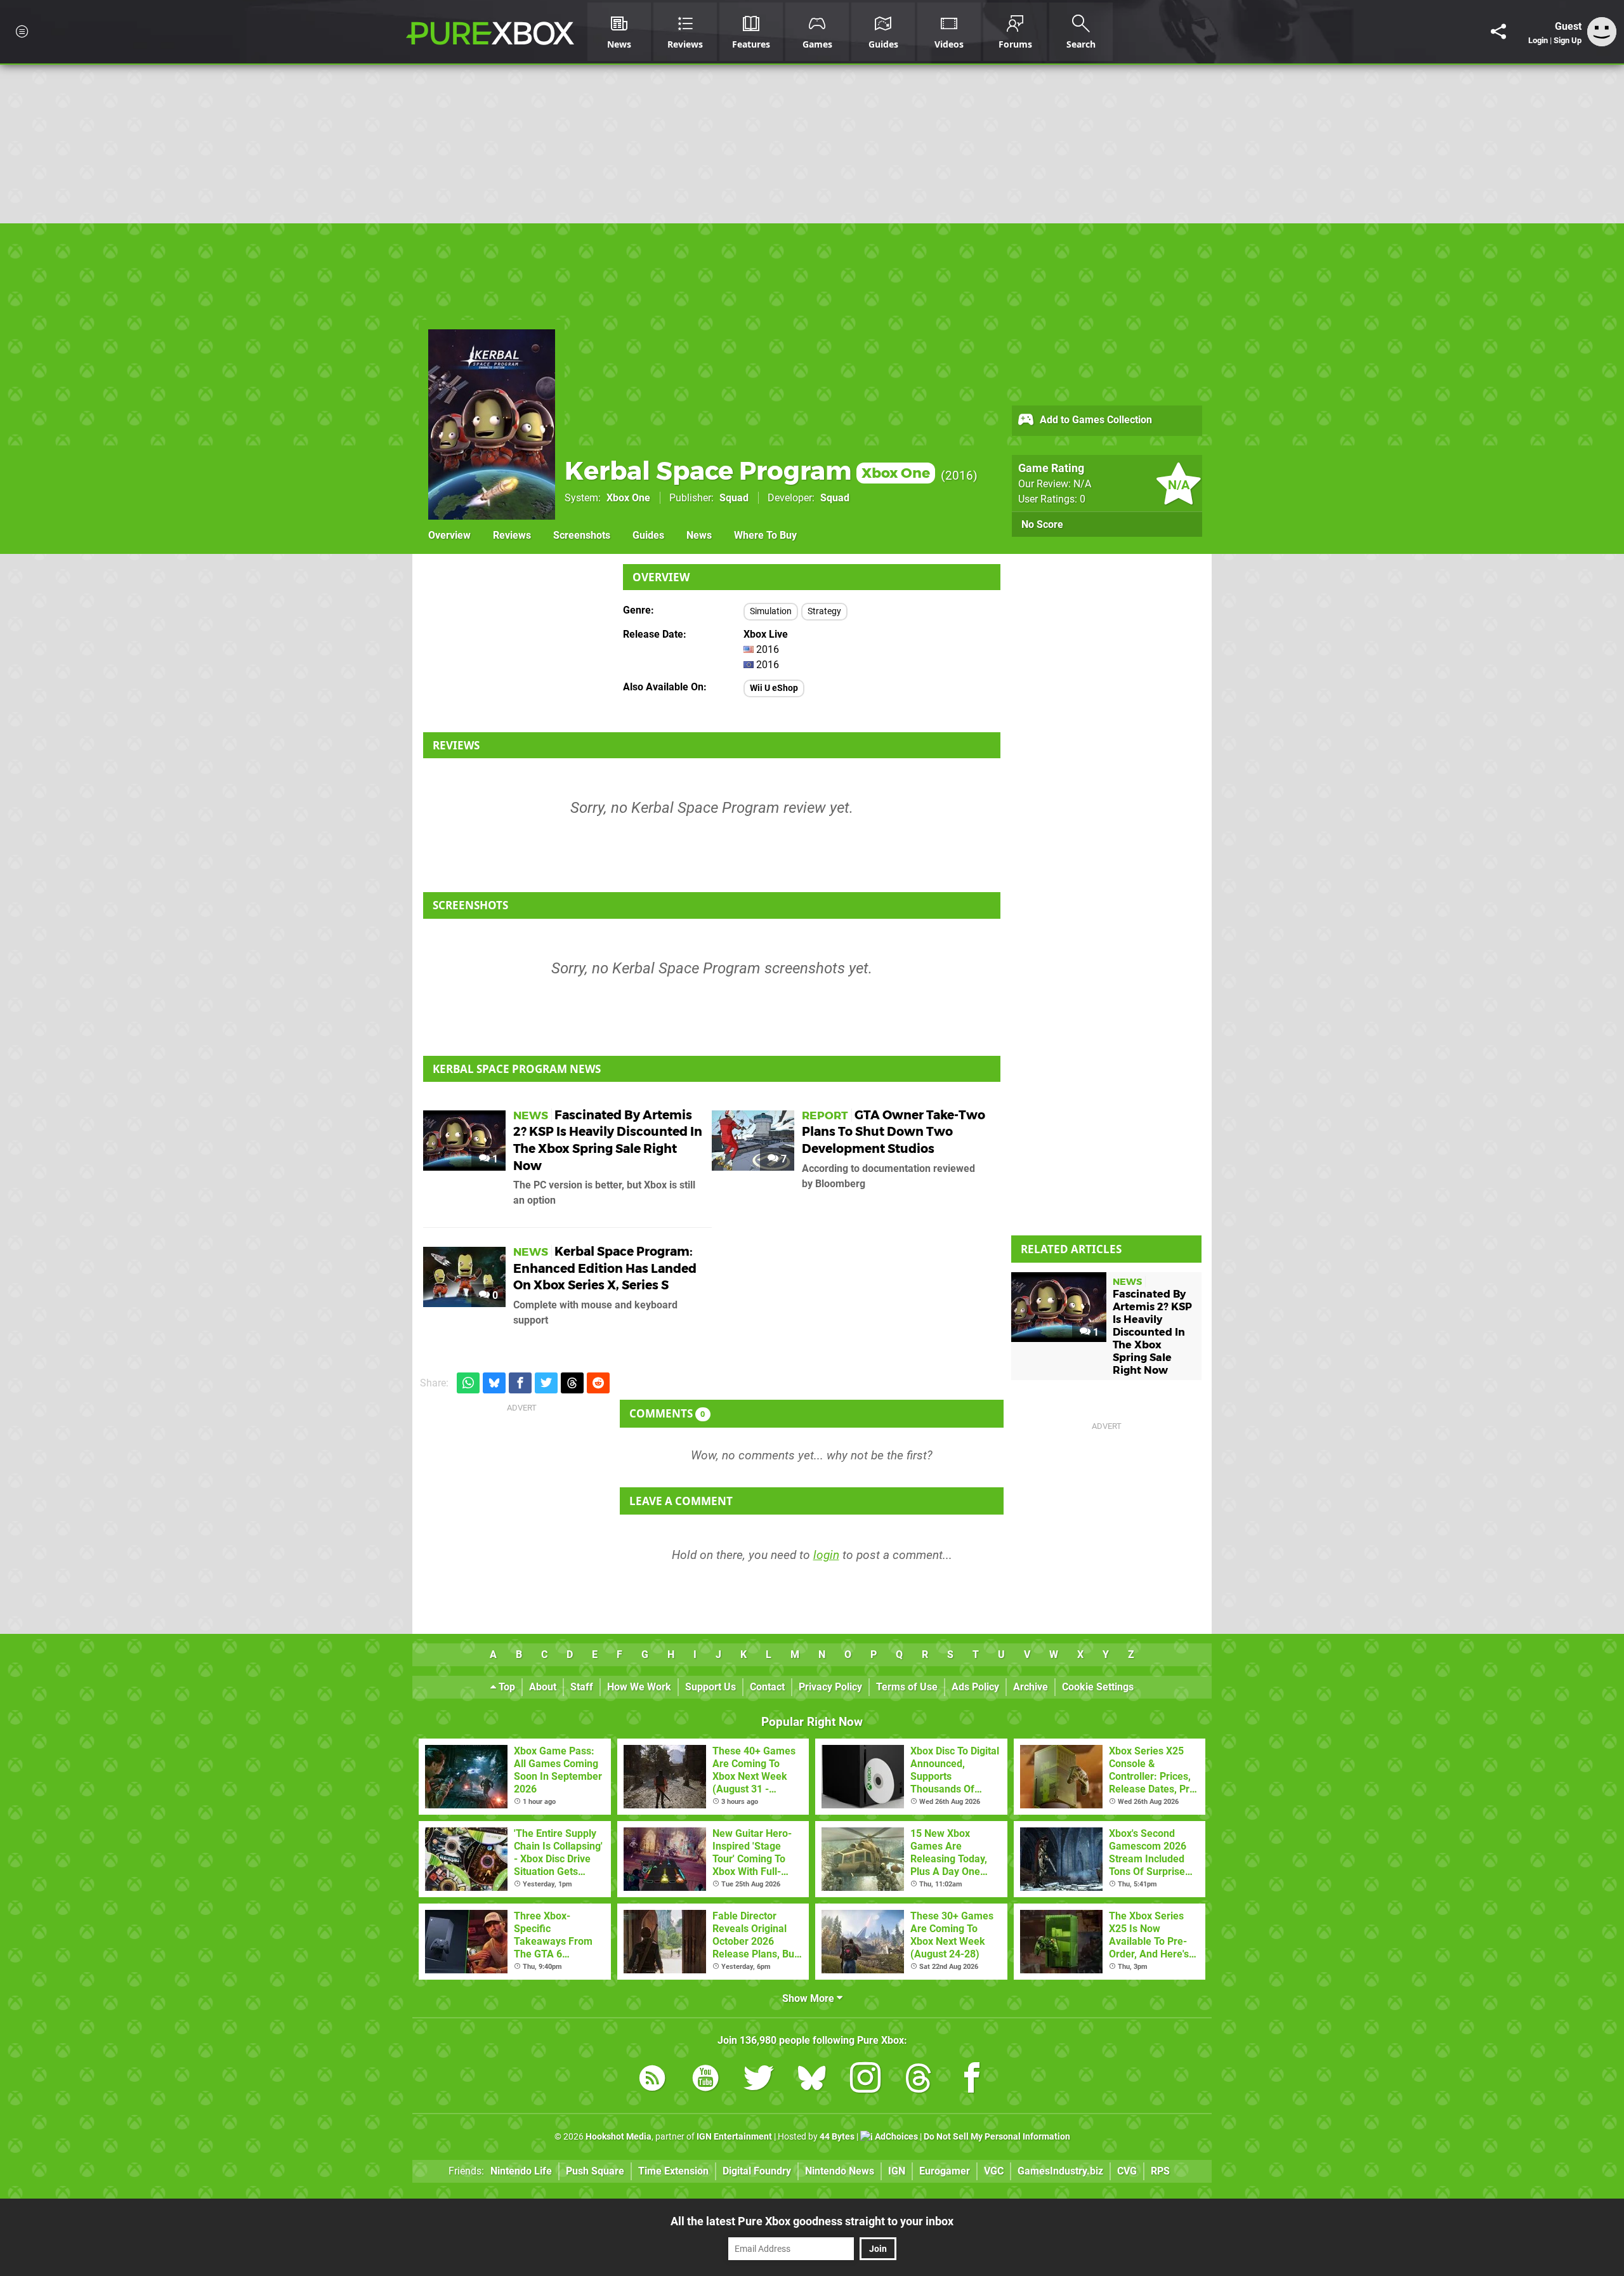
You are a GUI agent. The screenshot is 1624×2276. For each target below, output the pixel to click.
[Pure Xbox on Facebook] (972, 2080)
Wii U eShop (774, 688)
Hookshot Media (619, 2137)
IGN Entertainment (734, 2137)
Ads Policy (975, 1687)
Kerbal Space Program (747, 470)
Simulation (771, 611)
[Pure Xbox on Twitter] (759, 2080)
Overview (449, 535)
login (826, 1555)
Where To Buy (765, 535)
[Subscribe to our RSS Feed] (652, 2080)
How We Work (639, 1687)
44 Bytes (837, 2137)
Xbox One (628, 498)
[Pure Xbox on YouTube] (705, 2080)
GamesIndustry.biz (1060, 2171)
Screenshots (582, 535)
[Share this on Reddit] (598, 1383)
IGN (897, 2171)
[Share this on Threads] (572, 1383)
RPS (1160, 2171)
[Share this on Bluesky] (494, 1383)
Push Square (595, 2171)
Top (506, 1687)
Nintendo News (840, 2171)
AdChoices (895, 2137)
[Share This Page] (1498, 32)
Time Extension (673, 2171)
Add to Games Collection (1095, 420)
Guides (648, 535)
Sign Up (1568, 40)
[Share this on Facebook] (520, 1383)
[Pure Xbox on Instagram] (865, 2080)
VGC (994, 2171)
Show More (809, 1998)
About (543, 1687)
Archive (1031, 1687)
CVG (1127, 2171)
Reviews (512, 535)
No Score (1042, 524)
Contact (767, 1687)
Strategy (824, 611)
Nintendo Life (521, 2171)
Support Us (710, 1687)
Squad (734, 498)
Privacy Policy (830, 1687)
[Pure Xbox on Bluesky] (812, 2080)
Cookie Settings (1098, 1687)
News (699, 535)
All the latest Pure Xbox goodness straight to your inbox (812, 2221)
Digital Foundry (757, 2171)
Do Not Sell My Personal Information (997, 2137)
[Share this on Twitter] (546, 1383)
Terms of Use (907, 1687)
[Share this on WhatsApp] (468, 1383)
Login (1538, 40)
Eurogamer (945, 2171)
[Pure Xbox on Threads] (919, 2080)
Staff (582, 1687)
